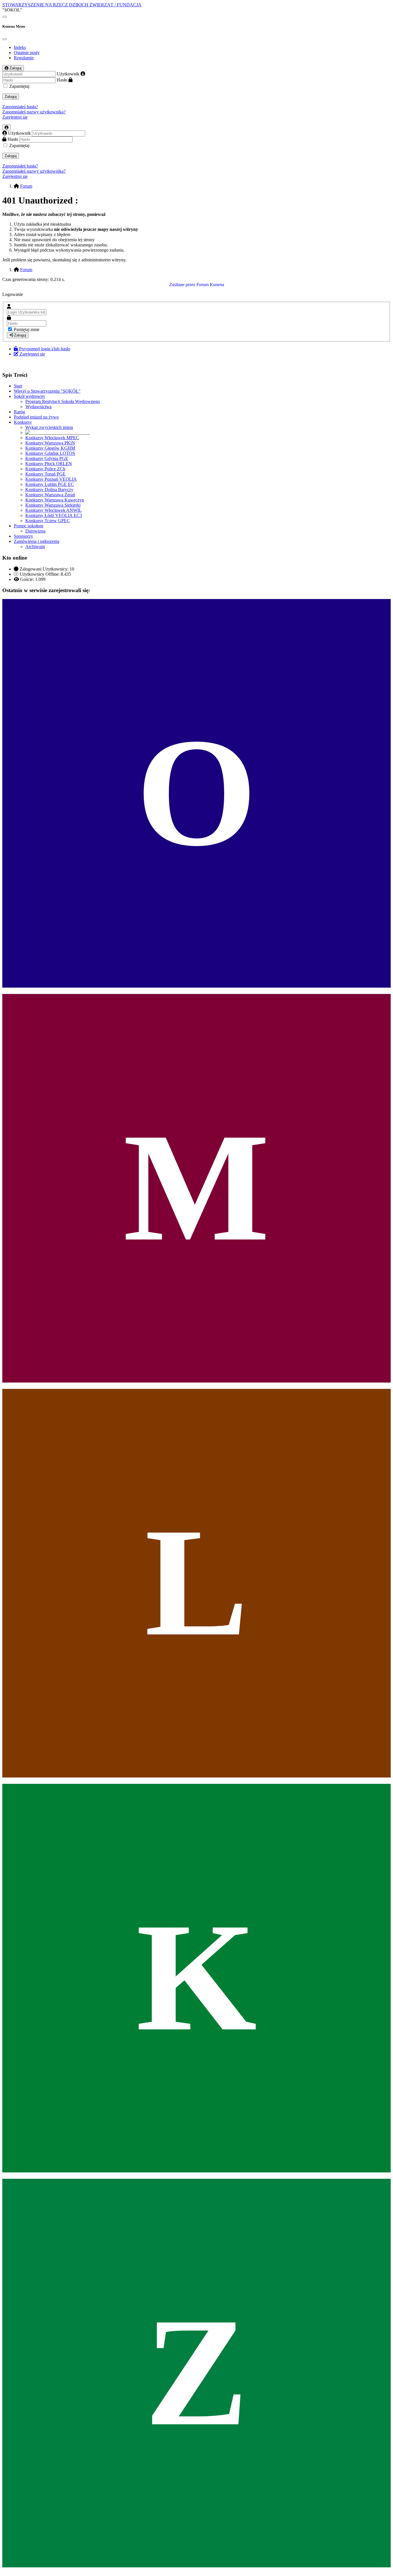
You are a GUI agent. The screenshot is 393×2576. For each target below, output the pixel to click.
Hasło (62, 80)
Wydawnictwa (38, 407)
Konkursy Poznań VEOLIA (51, 479)
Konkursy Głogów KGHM (50, 448)
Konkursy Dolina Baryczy (49, 489)
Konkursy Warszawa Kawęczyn (55, 500)
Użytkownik (68, 74)
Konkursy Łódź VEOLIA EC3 (54, 515)
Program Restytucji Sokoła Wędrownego (63, 401)
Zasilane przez (182, 285)
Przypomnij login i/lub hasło (45, 349)
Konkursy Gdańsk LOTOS (50, 453)
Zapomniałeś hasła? (20, 107)
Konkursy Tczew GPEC (48, 521)
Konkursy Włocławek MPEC (52, 438)
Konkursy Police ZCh (45, 469)
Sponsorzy (23, 536)
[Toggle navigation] (5, 17)
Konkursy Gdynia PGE (47, 458)
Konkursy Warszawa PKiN (50, 443)
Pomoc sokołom (28, 526)
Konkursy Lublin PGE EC (50, 484)
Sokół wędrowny (29, 396)
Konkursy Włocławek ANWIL (54, 510)
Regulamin (24, 58)
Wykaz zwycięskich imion (49, 427)
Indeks (20, 47)
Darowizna (35, 531)
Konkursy (23, 422)
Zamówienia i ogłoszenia (37, 541)
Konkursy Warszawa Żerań (50, 495)
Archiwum (35, 546)
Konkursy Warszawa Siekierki (53, 505)
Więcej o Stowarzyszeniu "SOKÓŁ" (47, 391)
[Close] (5, 39)
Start (18, 386)
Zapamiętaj (19, 86)
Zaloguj (11, 97)
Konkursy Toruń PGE (45, 474)
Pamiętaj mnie (27, 329)
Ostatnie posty (27, 53)
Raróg (19, 412)
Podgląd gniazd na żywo (36, 417)
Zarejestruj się (15, 117)
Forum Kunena (210, 285)
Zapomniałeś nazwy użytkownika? (34, 112)
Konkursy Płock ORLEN (49, 464)
